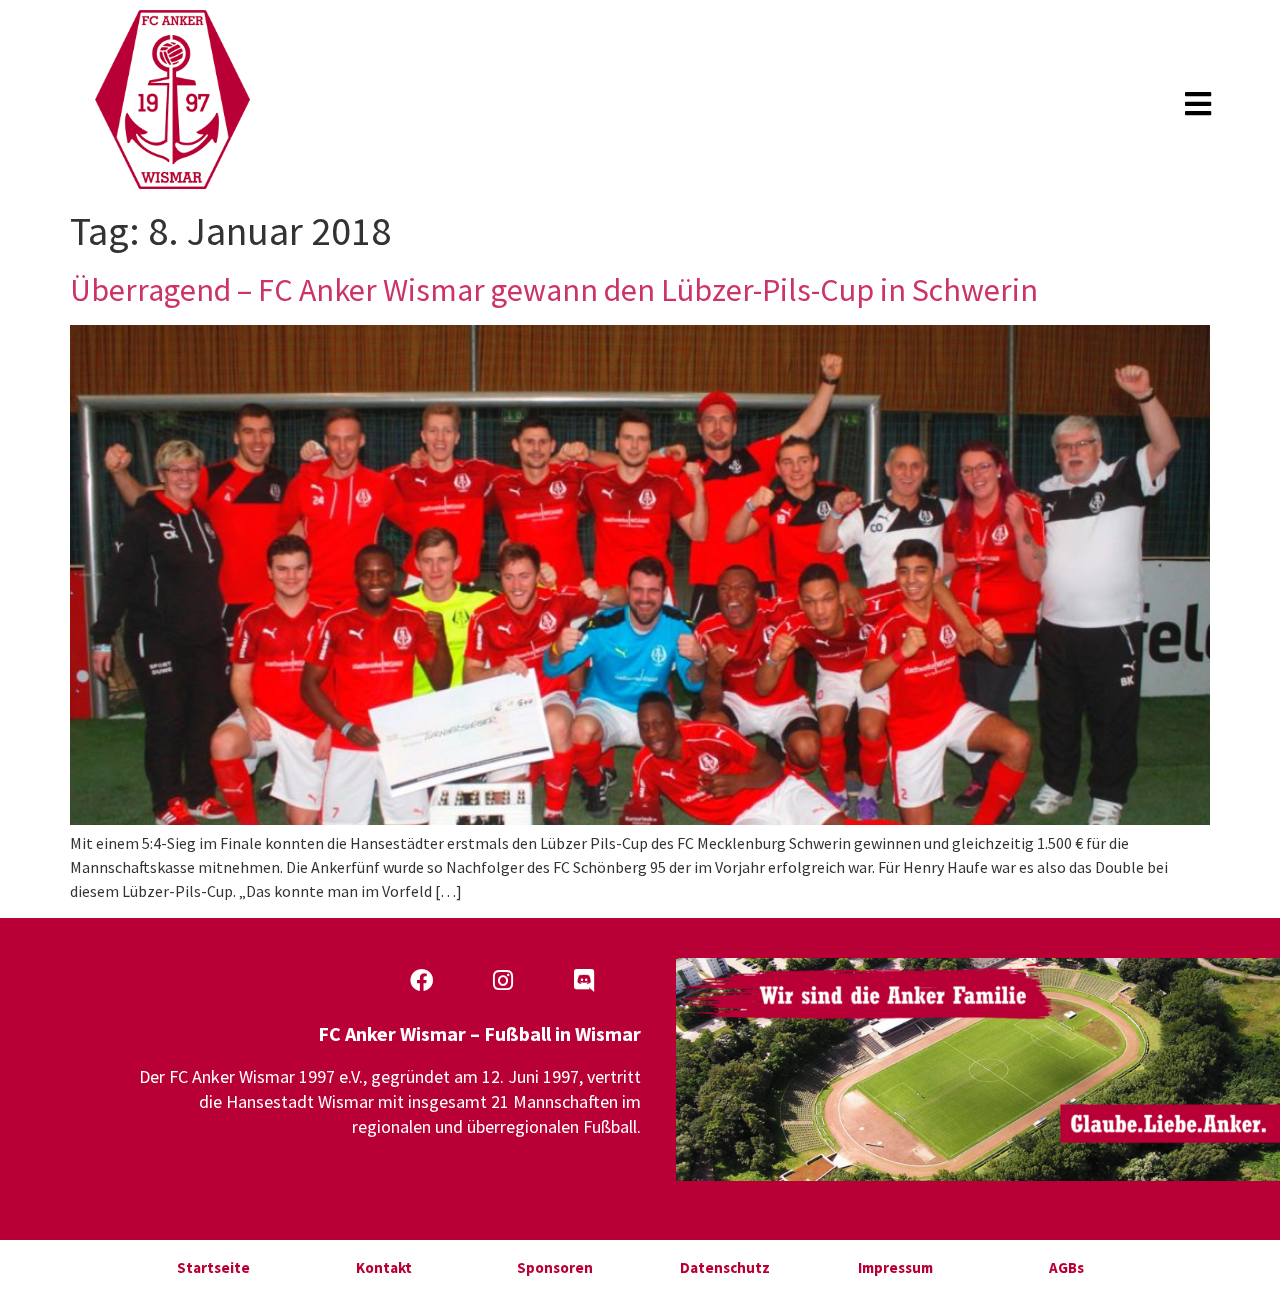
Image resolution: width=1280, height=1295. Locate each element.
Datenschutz (725, 1267)
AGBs (1066, 1267)
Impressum (895, 1267)
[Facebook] (422, 981)
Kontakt (384, 1267)
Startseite (213, 1267)
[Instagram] (503, 981)
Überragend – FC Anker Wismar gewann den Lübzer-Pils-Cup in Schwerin (554, 290)
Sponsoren (555, 1267)
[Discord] (584, 981)
